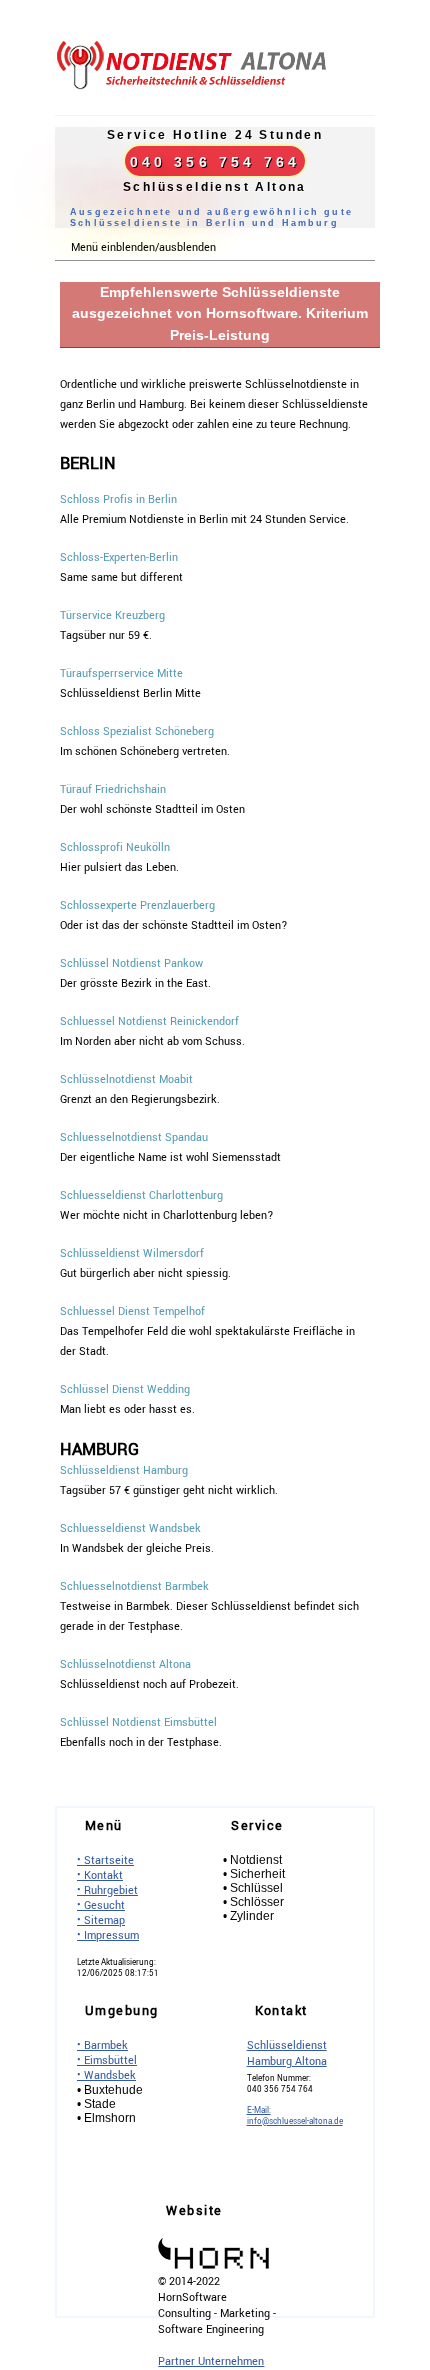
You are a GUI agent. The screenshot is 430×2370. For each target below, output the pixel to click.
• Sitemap (101, 1920)
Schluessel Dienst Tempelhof (132, 1311)
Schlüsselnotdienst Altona (125, 1664)
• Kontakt (100, 1875)
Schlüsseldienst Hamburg (124, 1470)
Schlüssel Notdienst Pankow (131, 963)
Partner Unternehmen (211, 2361)
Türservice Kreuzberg (112, 615)
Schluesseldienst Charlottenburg (141, 1195)
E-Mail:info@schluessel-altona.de (295, 2116)
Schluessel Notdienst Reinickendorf (149, 1021)
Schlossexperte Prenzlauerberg (137, 905)
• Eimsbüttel (107, 2060)
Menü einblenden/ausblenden (143, 247)
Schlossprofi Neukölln (115, 847)
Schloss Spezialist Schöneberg (137, 731)
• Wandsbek (106, 2075)
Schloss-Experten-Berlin (119, 557)
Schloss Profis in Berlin (118, 499)
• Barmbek (102, 2045)
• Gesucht (101, 1905)
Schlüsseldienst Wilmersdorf (132, 1253)
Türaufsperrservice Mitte (121, 673)
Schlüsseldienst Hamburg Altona (287, 2053)
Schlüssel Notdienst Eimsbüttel (138, 1722)
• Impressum (108, 1935)
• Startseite (105, 1860)
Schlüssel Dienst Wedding (125, 1389)
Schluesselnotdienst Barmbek (134, 1586)
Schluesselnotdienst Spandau (134, 1137)
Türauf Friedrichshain (113, 789)
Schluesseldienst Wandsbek (130, 1528)
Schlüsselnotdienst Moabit (126, 1079)
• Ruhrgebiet (107, 1890)
